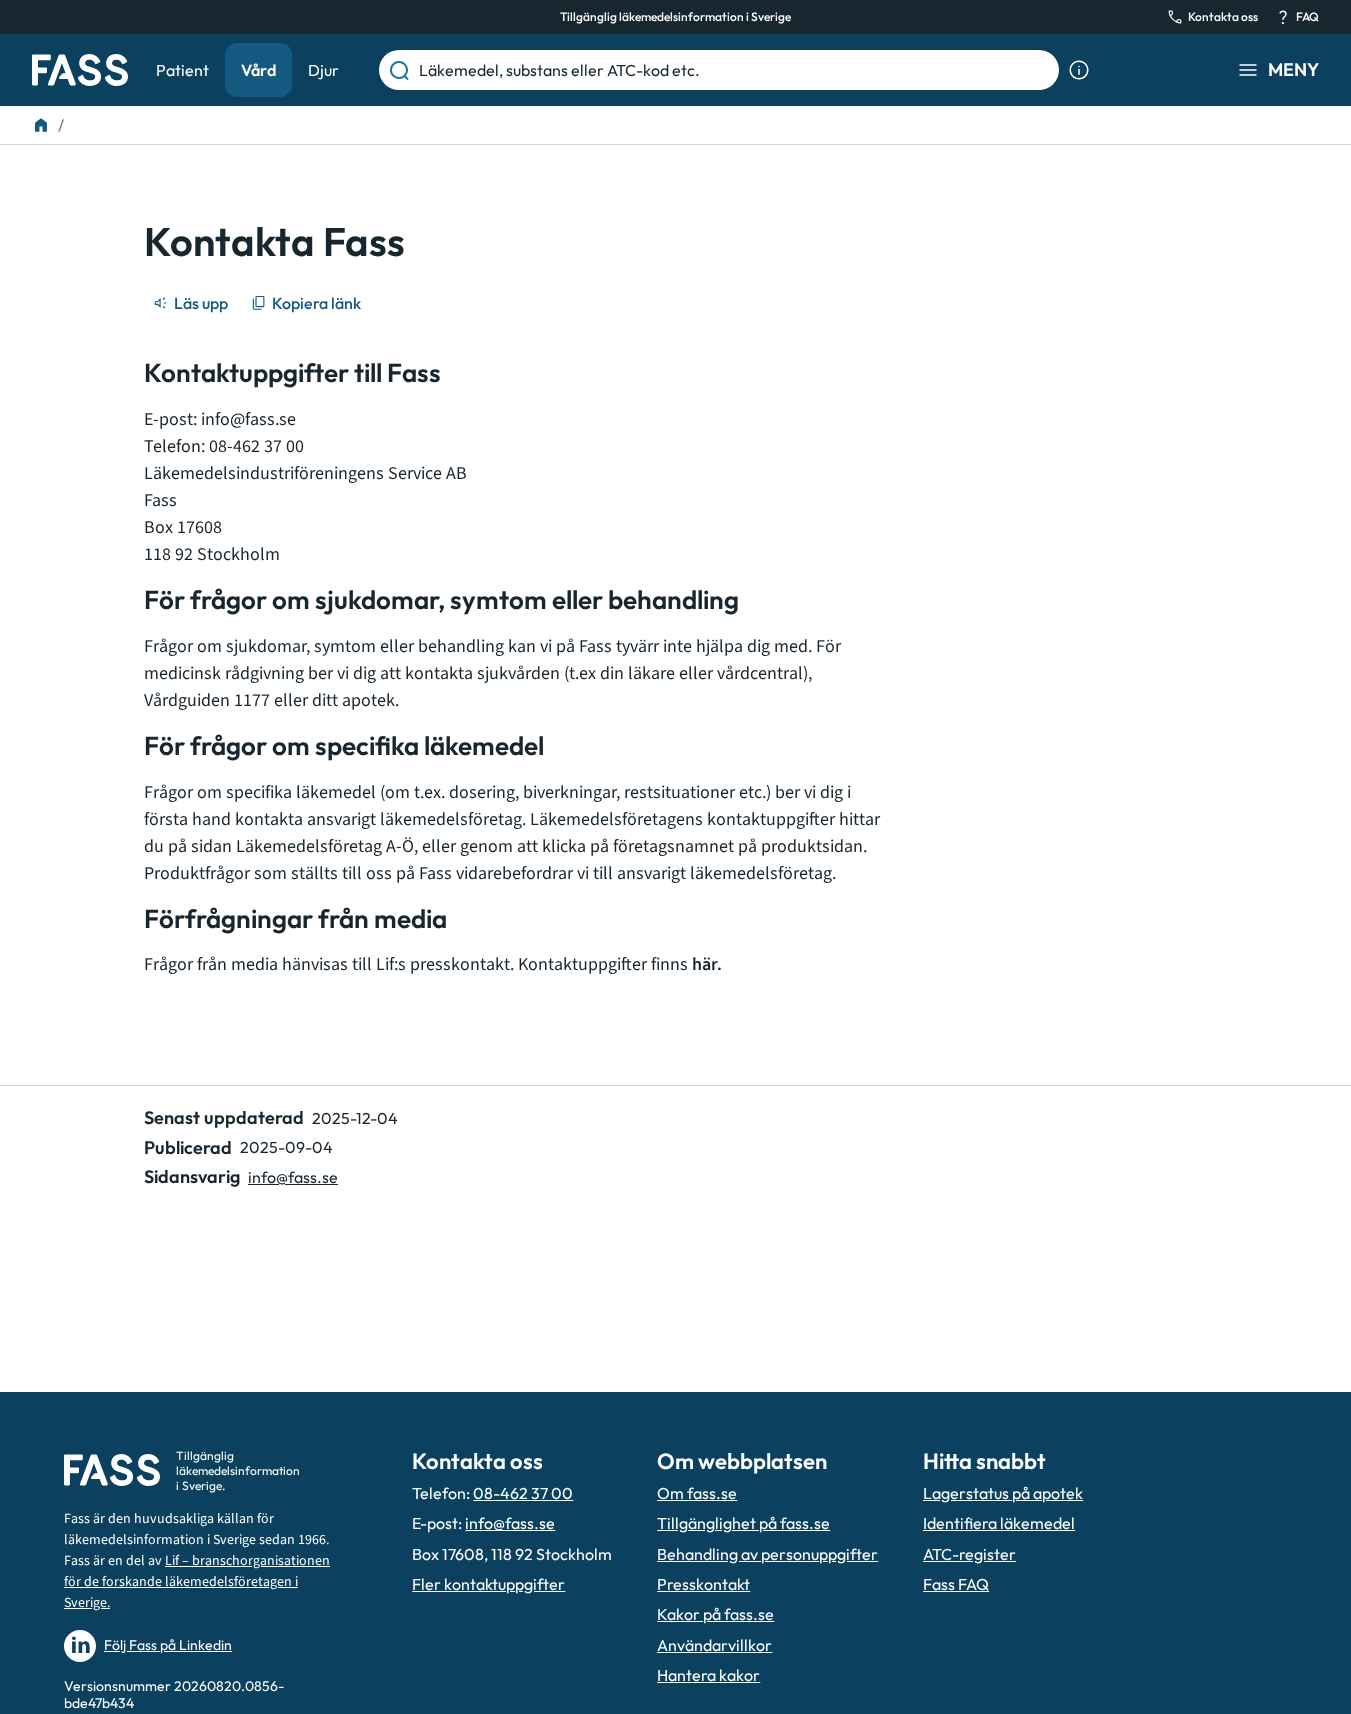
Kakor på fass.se (715, 1614)
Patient (182, 70)
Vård (258, 70)
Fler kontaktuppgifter (488, 1584)
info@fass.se (248, 419)
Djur (323, 70)
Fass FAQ (956, 1584)
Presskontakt (703, 1584)
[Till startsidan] (41, 125)
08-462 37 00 (523, 1493)
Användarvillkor (714, 1645)
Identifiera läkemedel (999, 1523)
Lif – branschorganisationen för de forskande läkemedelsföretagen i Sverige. (197, 1582)
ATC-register (969, 1554)
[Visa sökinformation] (1079, 70)
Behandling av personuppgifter (767, 1554)
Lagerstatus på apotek (1003, 1493)
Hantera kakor (708, 1675)
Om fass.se (697, 1493)
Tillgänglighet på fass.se (743, 1523)
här (704, 964)
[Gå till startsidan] (80, 70)
